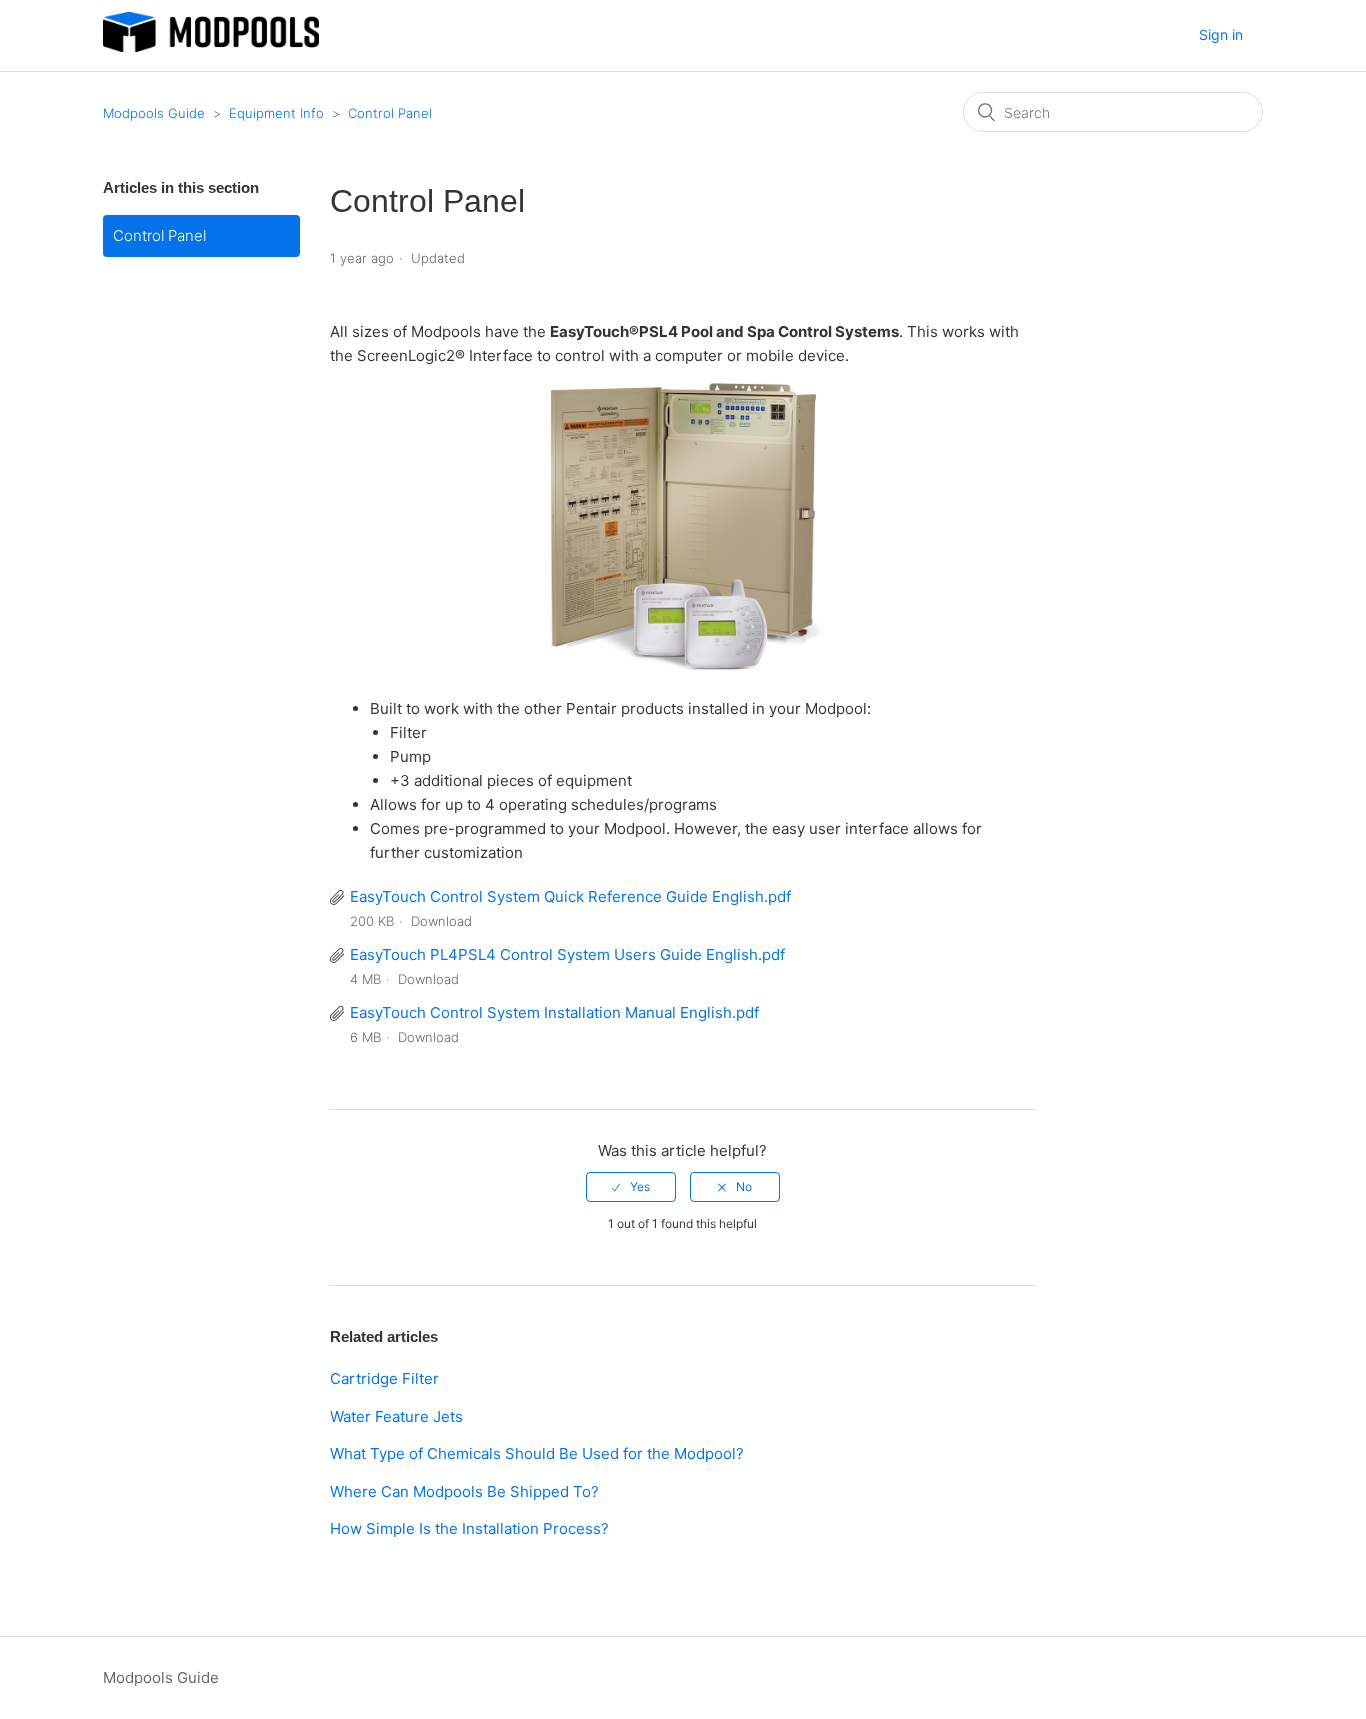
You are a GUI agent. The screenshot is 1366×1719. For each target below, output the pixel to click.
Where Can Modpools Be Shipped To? (464, 1491)
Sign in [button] (1221, 34)
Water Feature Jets (396, 1416)
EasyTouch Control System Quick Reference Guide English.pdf (570, 896)
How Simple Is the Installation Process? (469, 1528)
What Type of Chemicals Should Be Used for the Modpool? (537, 1453)
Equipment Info (276, 113)
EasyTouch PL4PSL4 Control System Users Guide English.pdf (567, 954)
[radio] (631, 1187)
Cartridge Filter (384, 1378)
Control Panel (390, 113)
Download (441, 921)
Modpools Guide (154, 113)
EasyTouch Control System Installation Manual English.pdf (554, 1012)
